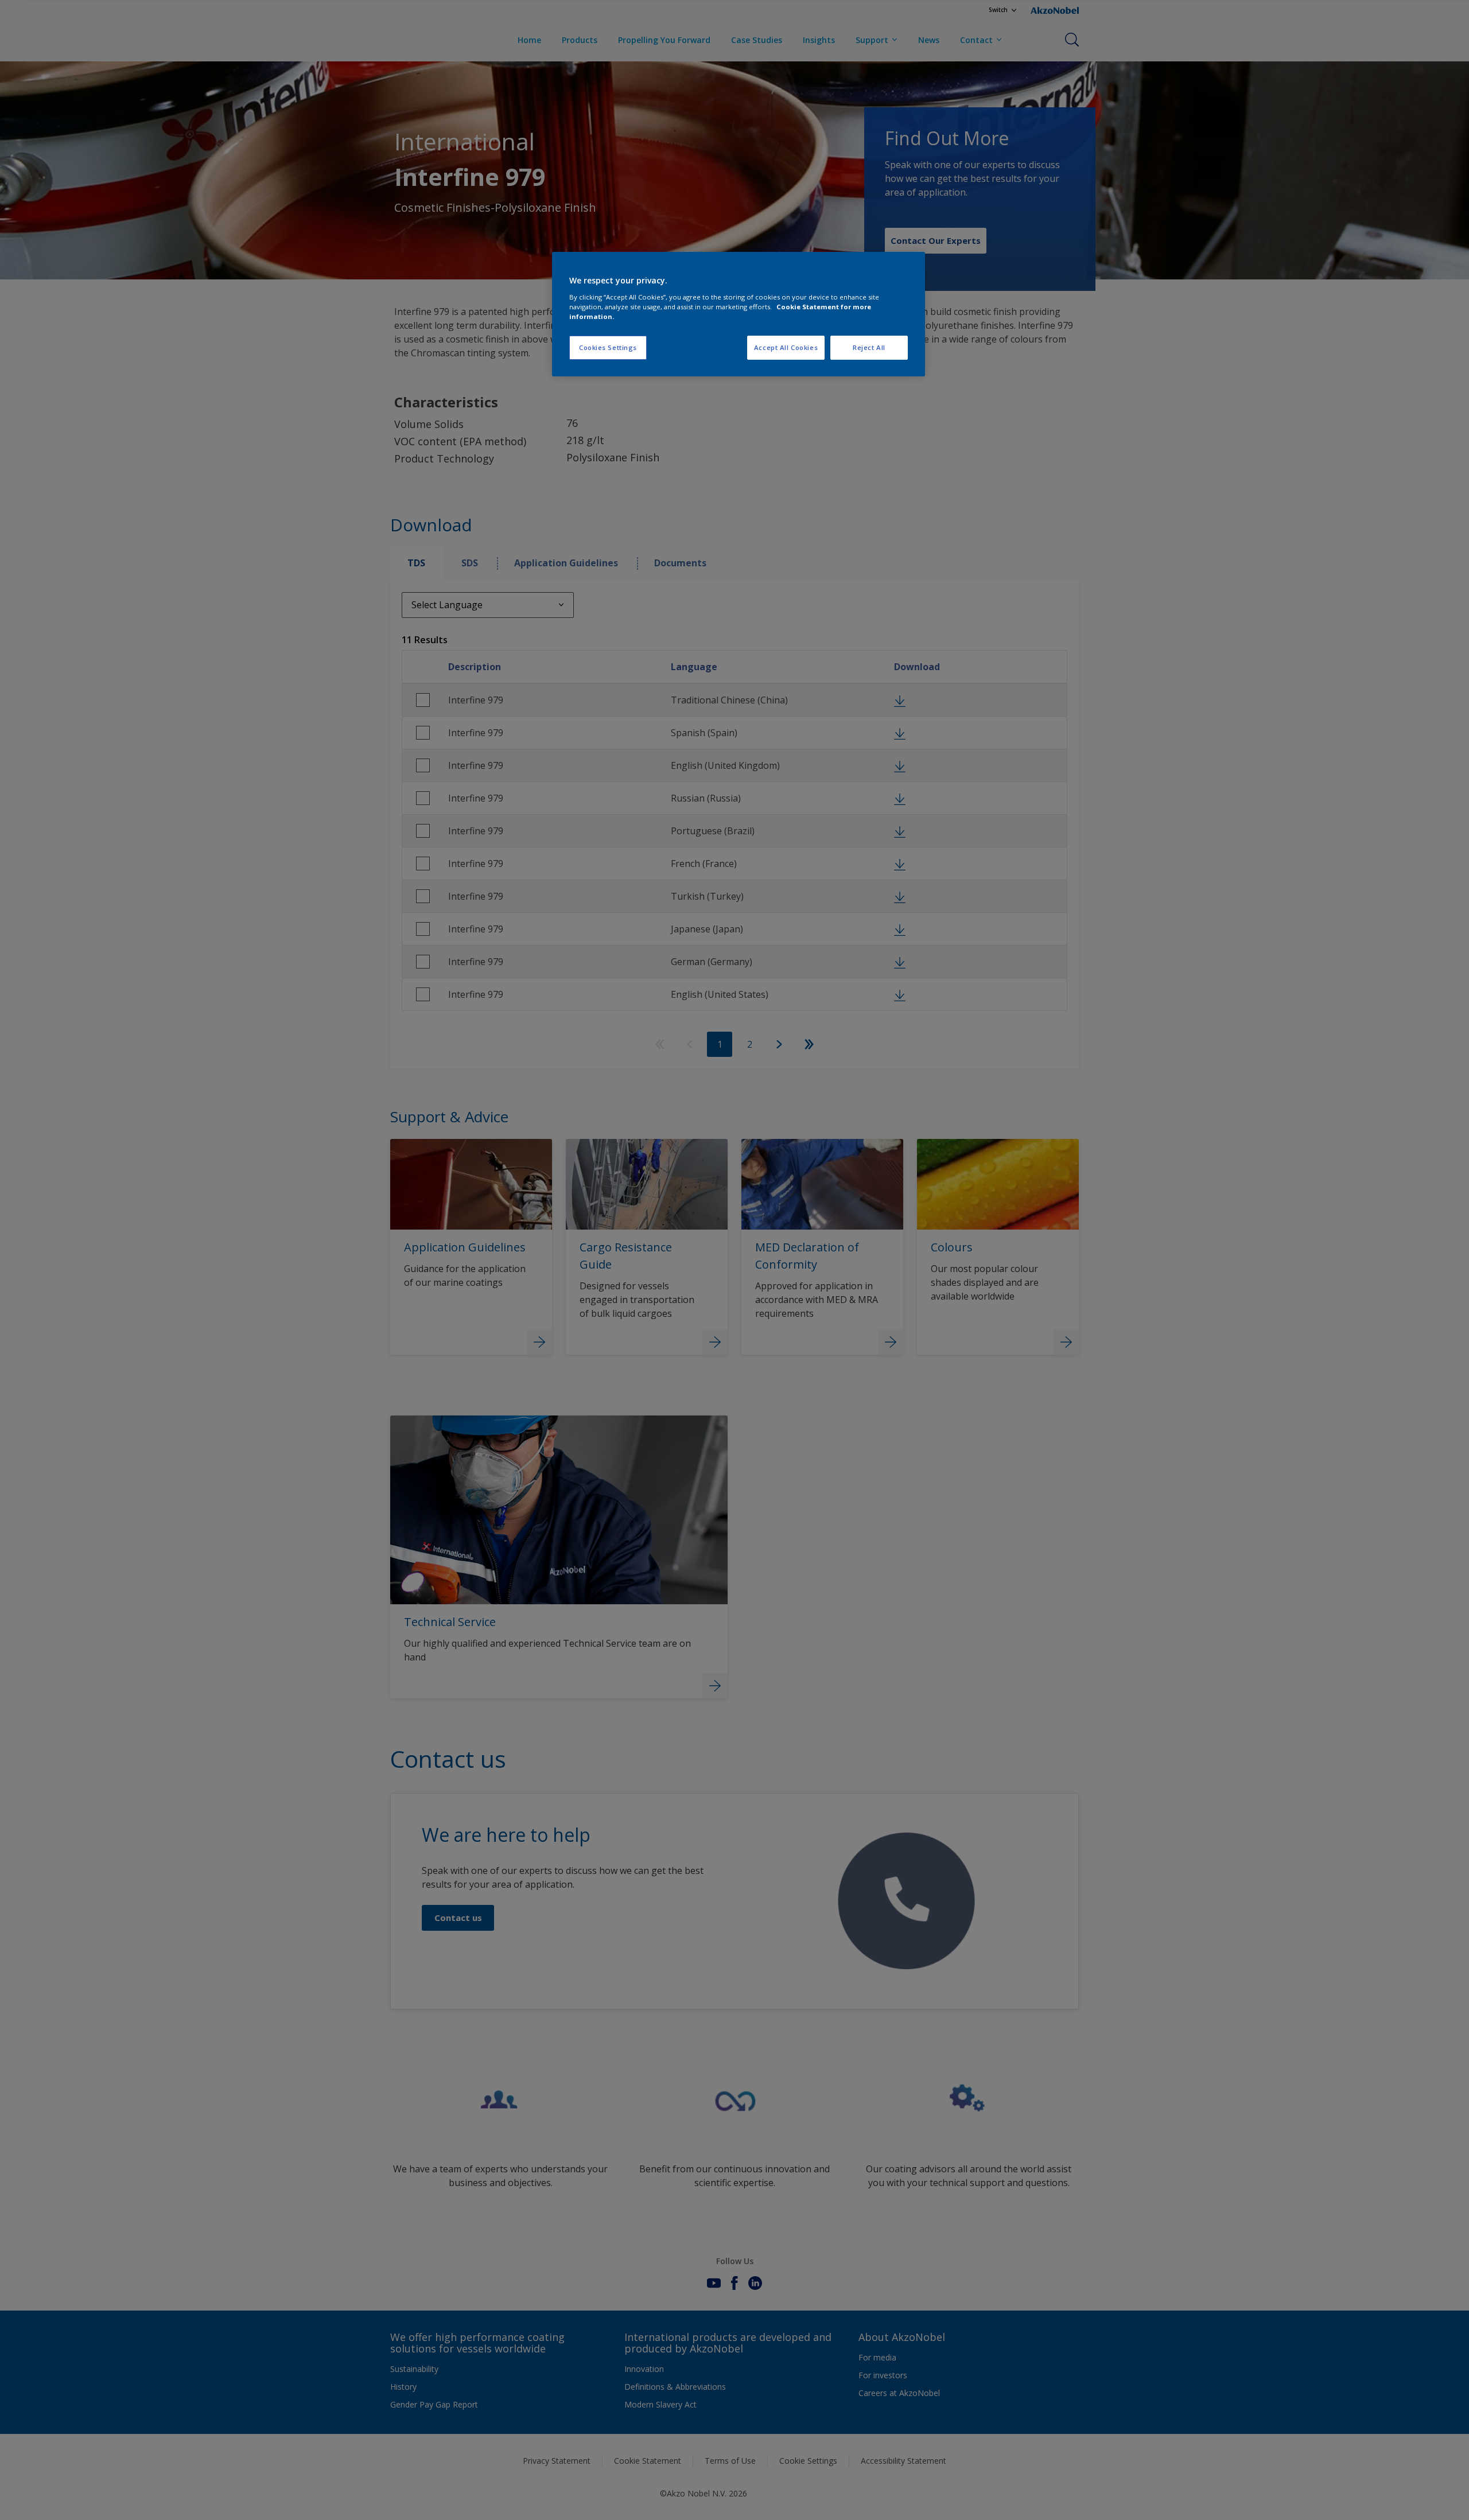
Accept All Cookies (786, 347)
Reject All (869, 347)
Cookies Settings (608, 347)
